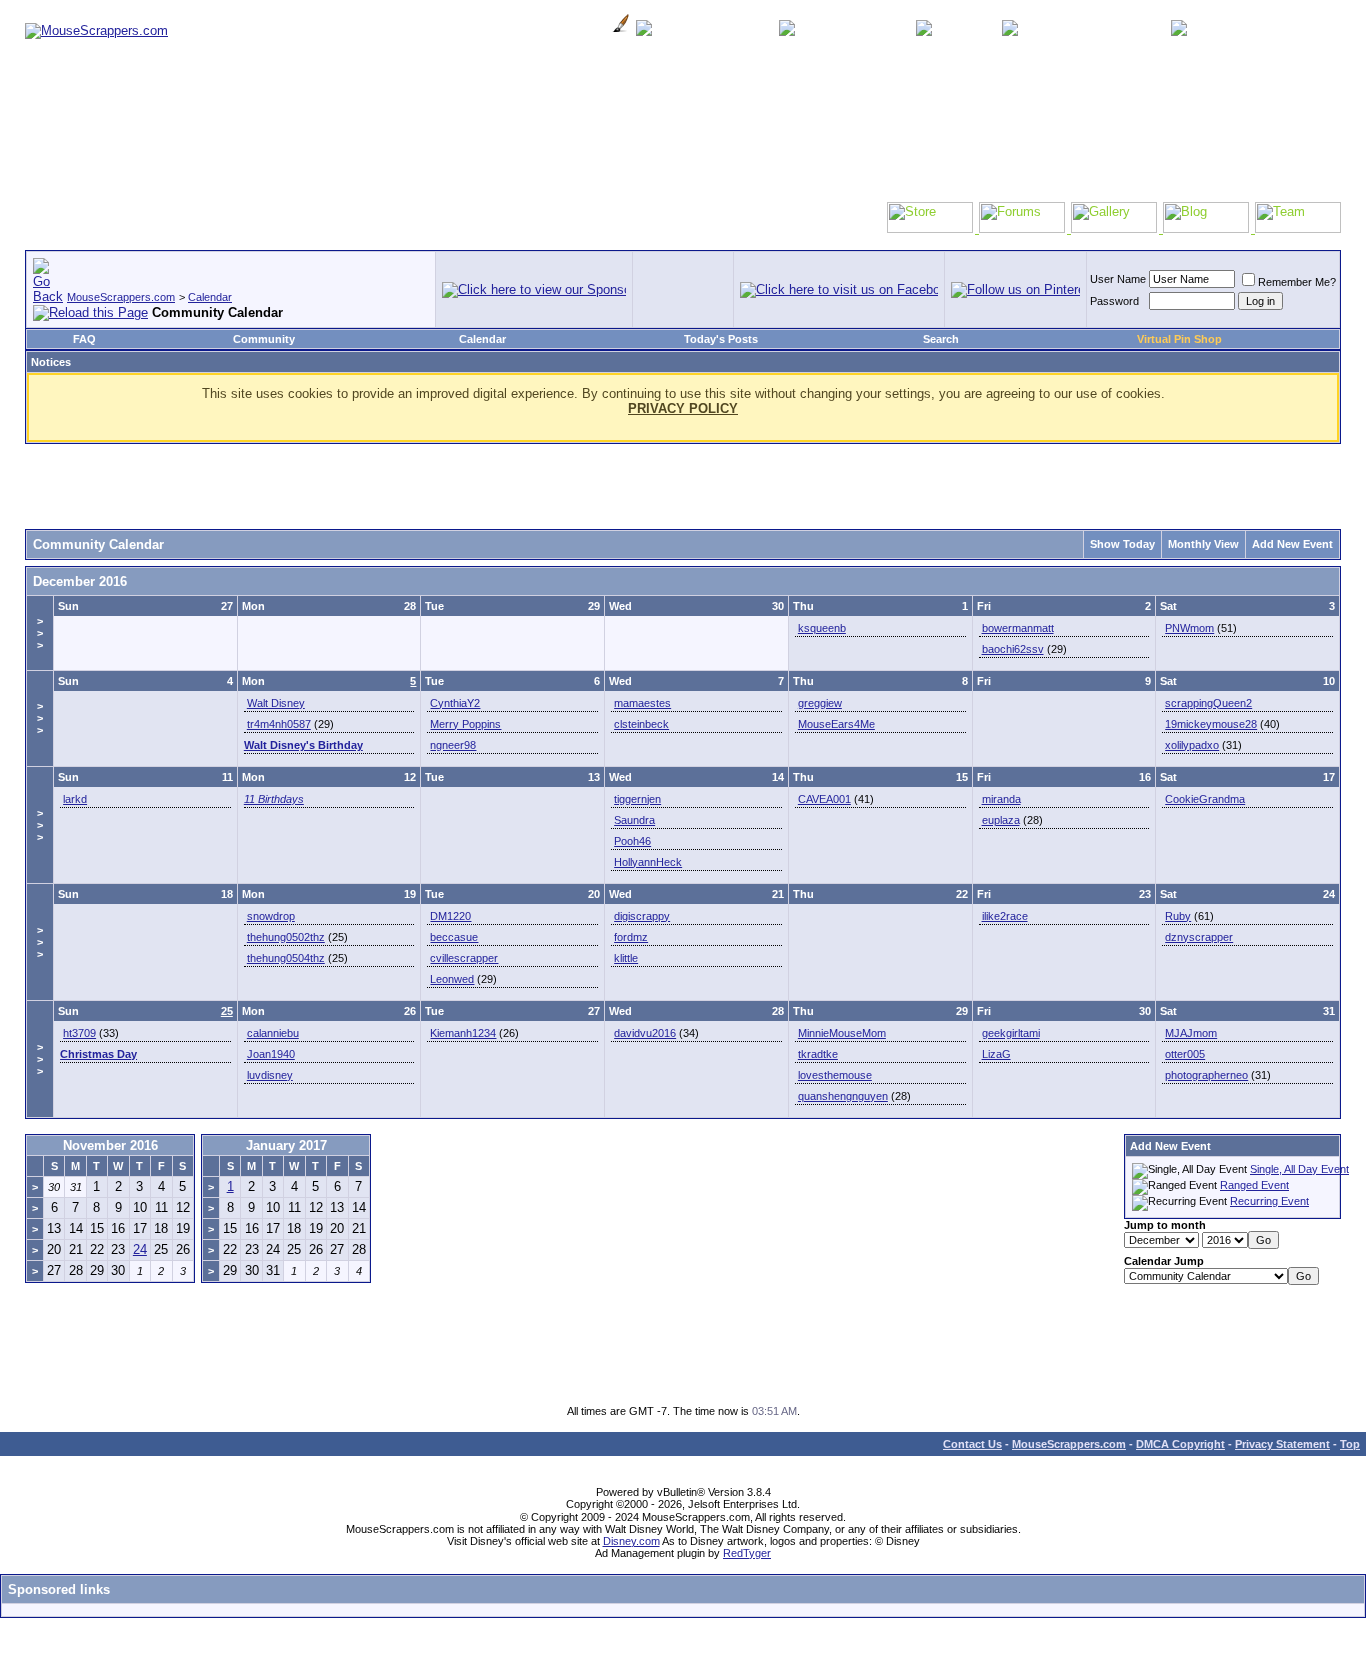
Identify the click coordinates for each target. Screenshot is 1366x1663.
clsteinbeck (641, 724)
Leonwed (452, 979)
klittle (626, 958)
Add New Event (1292, 544)
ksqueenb (822, 628)
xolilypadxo (1192, 745)
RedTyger (747, 1553)
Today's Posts (721, 339)
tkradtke (818, 1054)
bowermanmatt (1018, 628)
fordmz (631, 937)
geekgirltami (1011, 1033)
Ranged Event (1254, 1185)
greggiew (820, 703)
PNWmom (1189, 628)
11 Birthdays (274, 799)
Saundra (634, 820)
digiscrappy (642, 916)
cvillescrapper (464, 958)
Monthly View (1203, 544)
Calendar (210, 297)
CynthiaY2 (455, 703)
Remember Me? (1297, 282)
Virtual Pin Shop (1179, 339)
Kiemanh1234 (463, 1033)
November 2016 (110, 1145)
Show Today (1122, 544)
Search (941, 339)
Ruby (1178, 916)
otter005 (1185, 1054)
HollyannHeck (648, 862)
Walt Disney (276, 703)
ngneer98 (453, 745)
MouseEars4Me (836, 724)
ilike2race (1005, 916)
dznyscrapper (1199, 937)
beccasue (454, 937)
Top (1350, 1444)
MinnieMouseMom (842, 1033)
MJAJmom (1191, 1033)
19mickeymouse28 (1211, 724)
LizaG (996, 1054)
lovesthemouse (835, 1075)
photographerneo (1206, 1075)
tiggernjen (637, 799)
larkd (75, 799)
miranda (1001, 799)
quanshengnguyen (843, 1096)
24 (140, 1249)
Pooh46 (632, 841)
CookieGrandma (1205, 799)
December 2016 (80, 581)
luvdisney (270, 1075)
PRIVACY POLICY (683, 408)
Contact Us (972, 1444)
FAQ (84, 339)
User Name (1118, 279)
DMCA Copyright (1180, 1444)
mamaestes (642, 703)
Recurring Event (1269, 1201)
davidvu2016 (645, 1033)
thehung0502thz (286, 937)
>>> (40, 633)
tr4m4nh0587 (279, 724)
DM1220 (450, 916)
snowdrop (271, 916)
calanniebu (273, 1033)
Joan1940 (271, 1054)
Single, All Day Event (1299, 1169)
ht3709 (79, 1033)
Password (1114, 301)
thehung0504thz (286, 958)
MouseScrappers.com (121, 297)
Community (264, 339)
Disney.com (631, 1541)
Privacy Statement (1282, 1444)
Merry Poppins (465, 724)
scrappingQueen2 (1208, 703)
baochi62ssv (1013, 649)
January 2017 (286, 1145)
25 (227, 1011)
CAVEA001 (824, 799)
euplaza (1001, 820)
